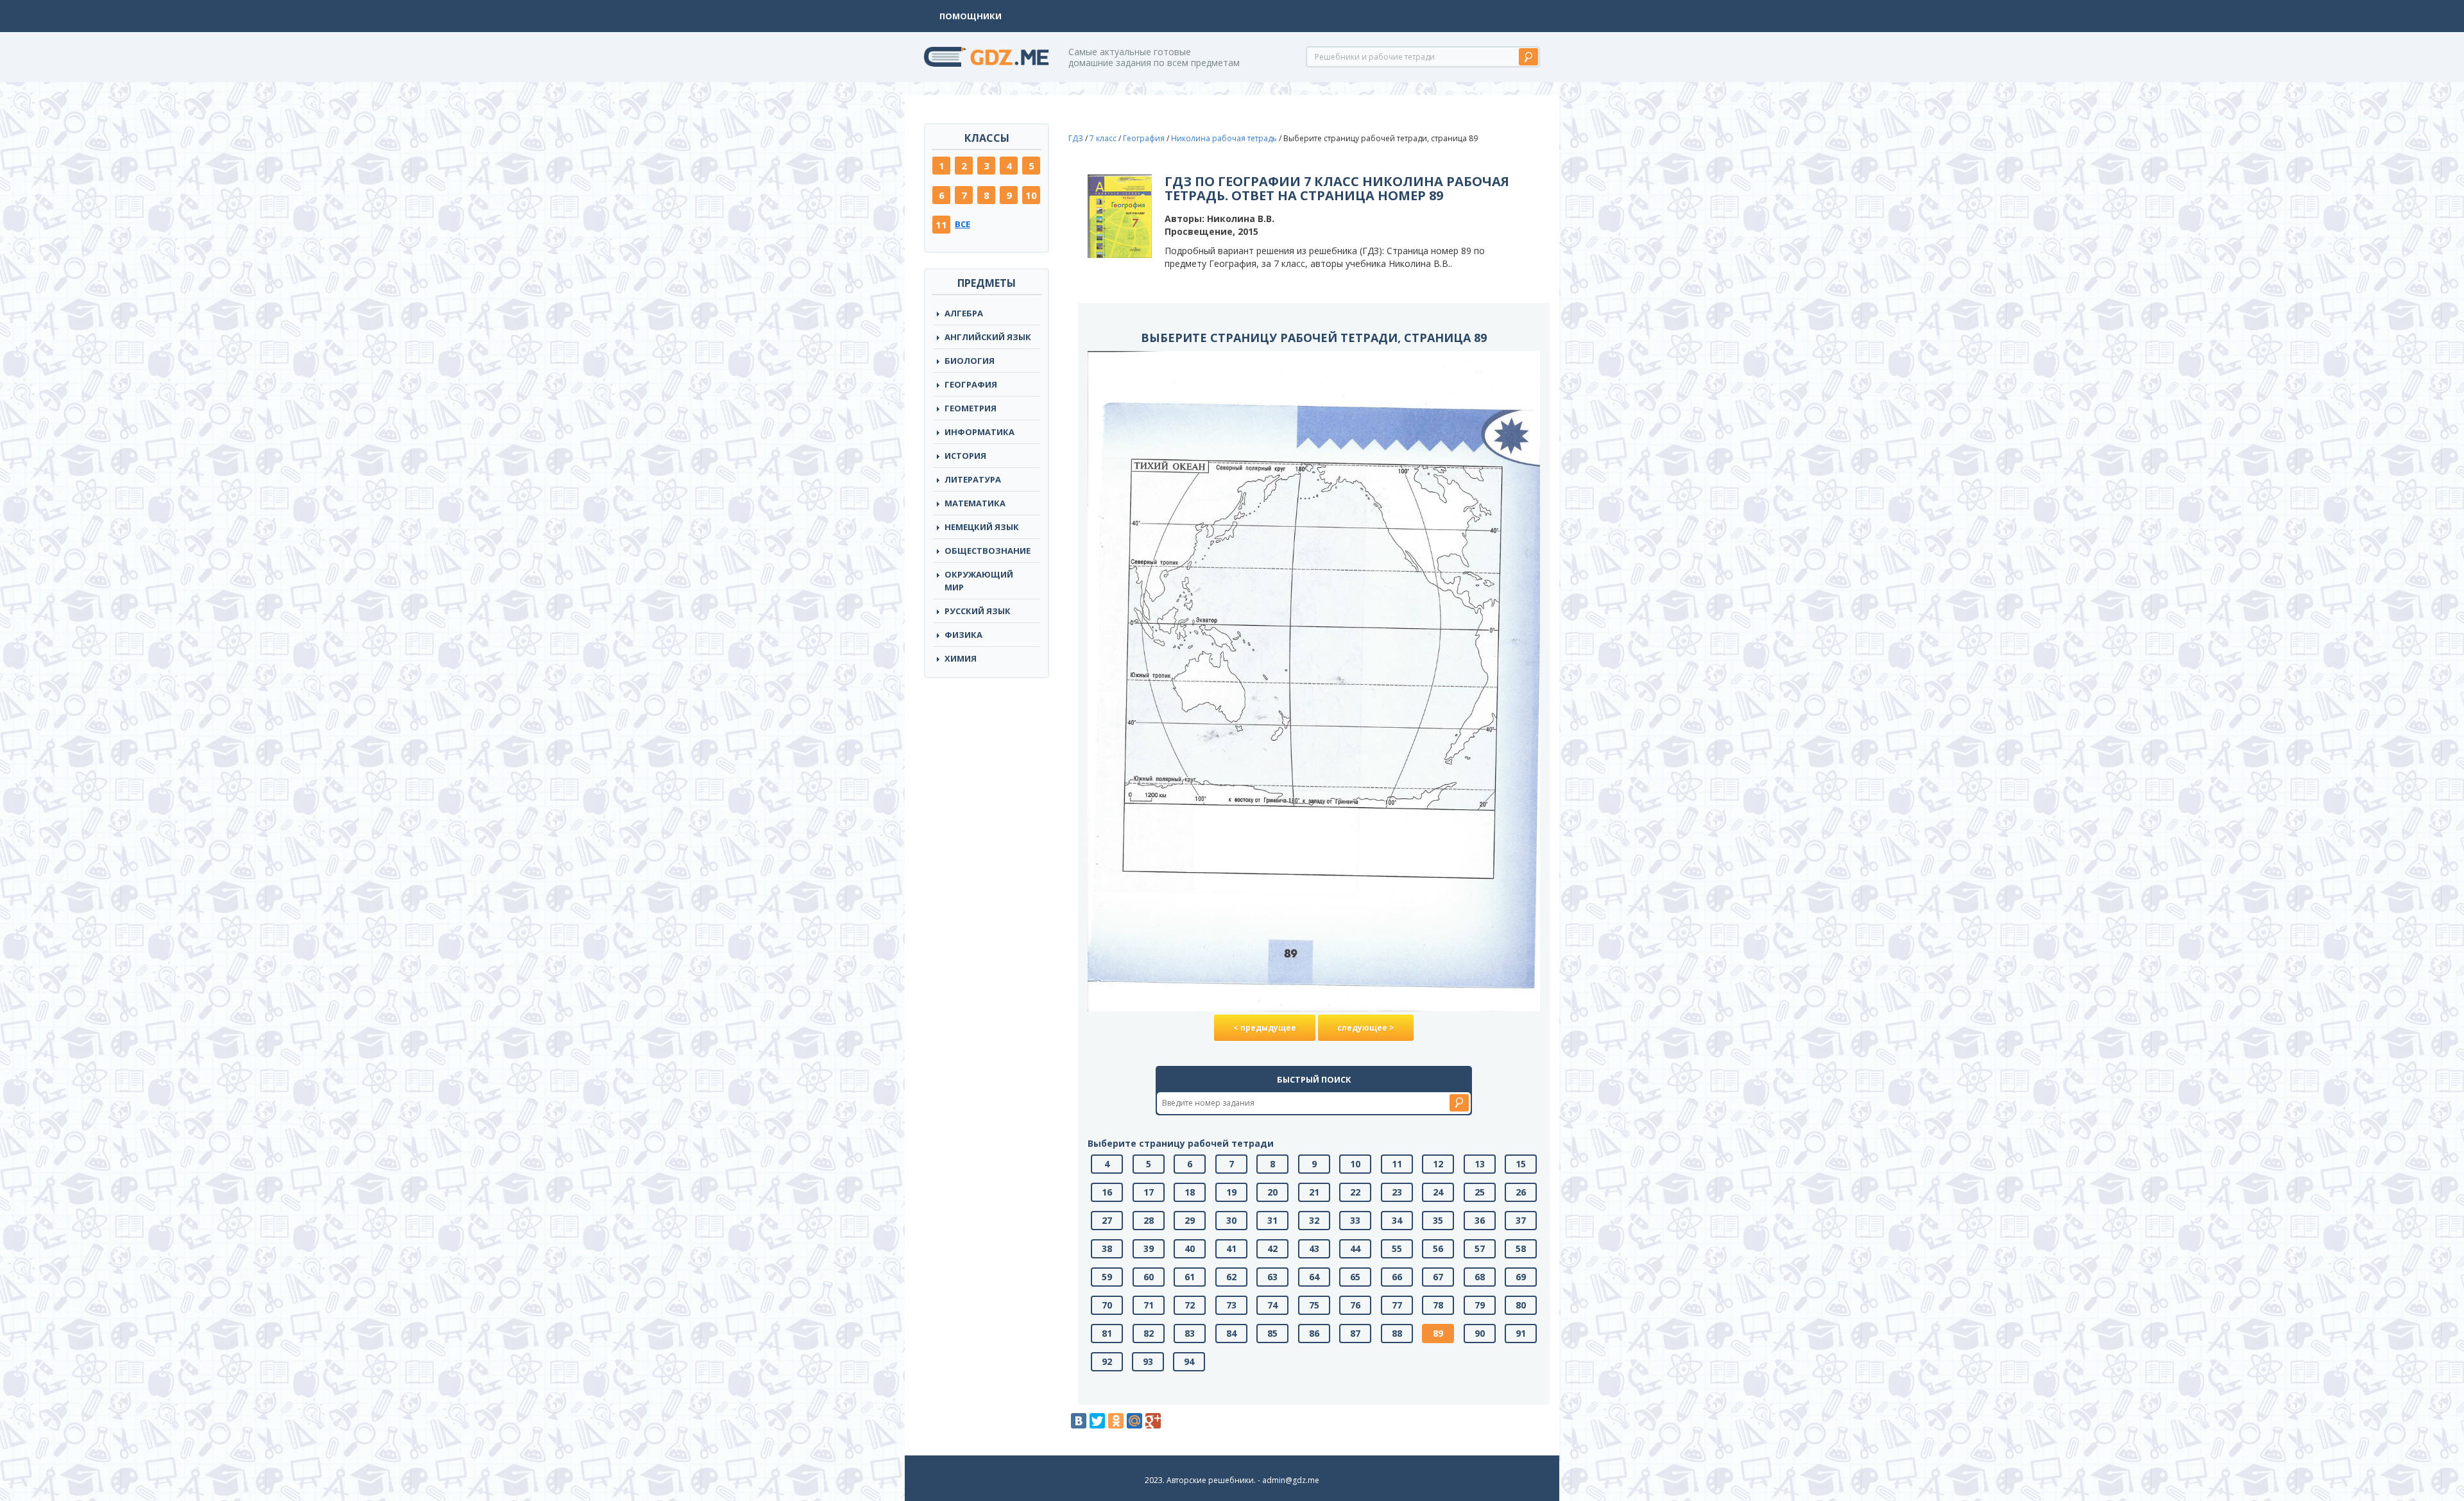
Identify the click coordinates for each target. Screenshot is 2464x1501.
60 (1149, 1277)
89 (1438, 1333)
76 (1355, 1305)
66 (1397, 1277)
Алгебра (964, 313)
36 (1480, 1220)
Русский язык (978, 611)
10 (1031, 195)
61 (1190, 1277)
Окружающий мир (979, 581)
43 (1314, 1248)
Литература (973, 479)
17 (1149, 1192)
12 (1438, 1164)
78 (1438, 1305)
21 (1314, 1192)
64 (1314, 1277)
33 (1355, 1220)
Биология (970, 361)
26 (1521, 1192)
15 (1521, 1164)
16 (1107, 1192)
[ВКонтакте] (1079, 1421)
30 (1231, 1220)
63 (1272, 1277)
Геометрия (971, 408)
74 (1272, 1305)
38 (1107, 1248)
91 (1521, 1333)
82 (1149, 1333)
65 (1355, 1277)
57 (1480, 1248)
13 (1480, 1164)
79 (1480, 1305)
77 (1397, 1305)
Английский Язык (988, 337)
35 (1438, 1220)
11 (941, 225)
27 (1107, 1220)
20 (1272, 1192)
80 (1521, 1305)
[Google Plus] (1153, 1421)
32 (1314, 1220)
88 (1397, 1333)
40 (1190, 1248)
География (971, 384)
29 (1190, 1220)
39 (1149, 1248)
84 (1231, 1333)
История (965, 456)
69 (1521, 1277)
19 (1231, 1192)
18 (1190, 1192)
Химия (961, 658)
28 (1149, 1220)
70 (1107, 1305)
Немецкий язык (982, 527)
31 (1272, 1220)
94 (1189, 1361)
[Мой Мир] (1134, 1421)
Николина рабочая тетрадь (1224, 138)
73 (1231, 1305)
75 (1314, 1305)
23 (1397, 1192)
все (963, 224)
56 (1438, 1248)
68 (1480, 1277)
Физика (963, 635)
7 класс (1103, 138)
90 (1480, 1333)
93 (1148, 1361)
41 (1231, 1248)
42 (1272, 1248)
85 (1272, 1333)
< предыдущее (1265, 1028)
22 (1355, 1192)
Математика (975, 503)
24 (1438, 1192)
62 (1231, 1277)
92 (1107, 1361)
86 (1314, 1333)
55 (1397, 1248)
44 (1355, 1248)
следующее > (1366, 1028)
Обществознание (988, 551)
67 (1438, 1277)
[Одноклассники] (1116, 1421)
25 (1480, 1192)
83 (1190, 1333)
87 (1355, 1333)
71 (1149, 1305)
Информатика (980, 432)
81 (1107, 1333)
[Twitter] (1097, 1421)
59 (1107, 1277)
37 (1521, 1220)
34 (1397, 1220)
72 (1190, 1305)
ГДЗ (1076, 138)
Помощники (971, 16)
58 (1521, 1248)
